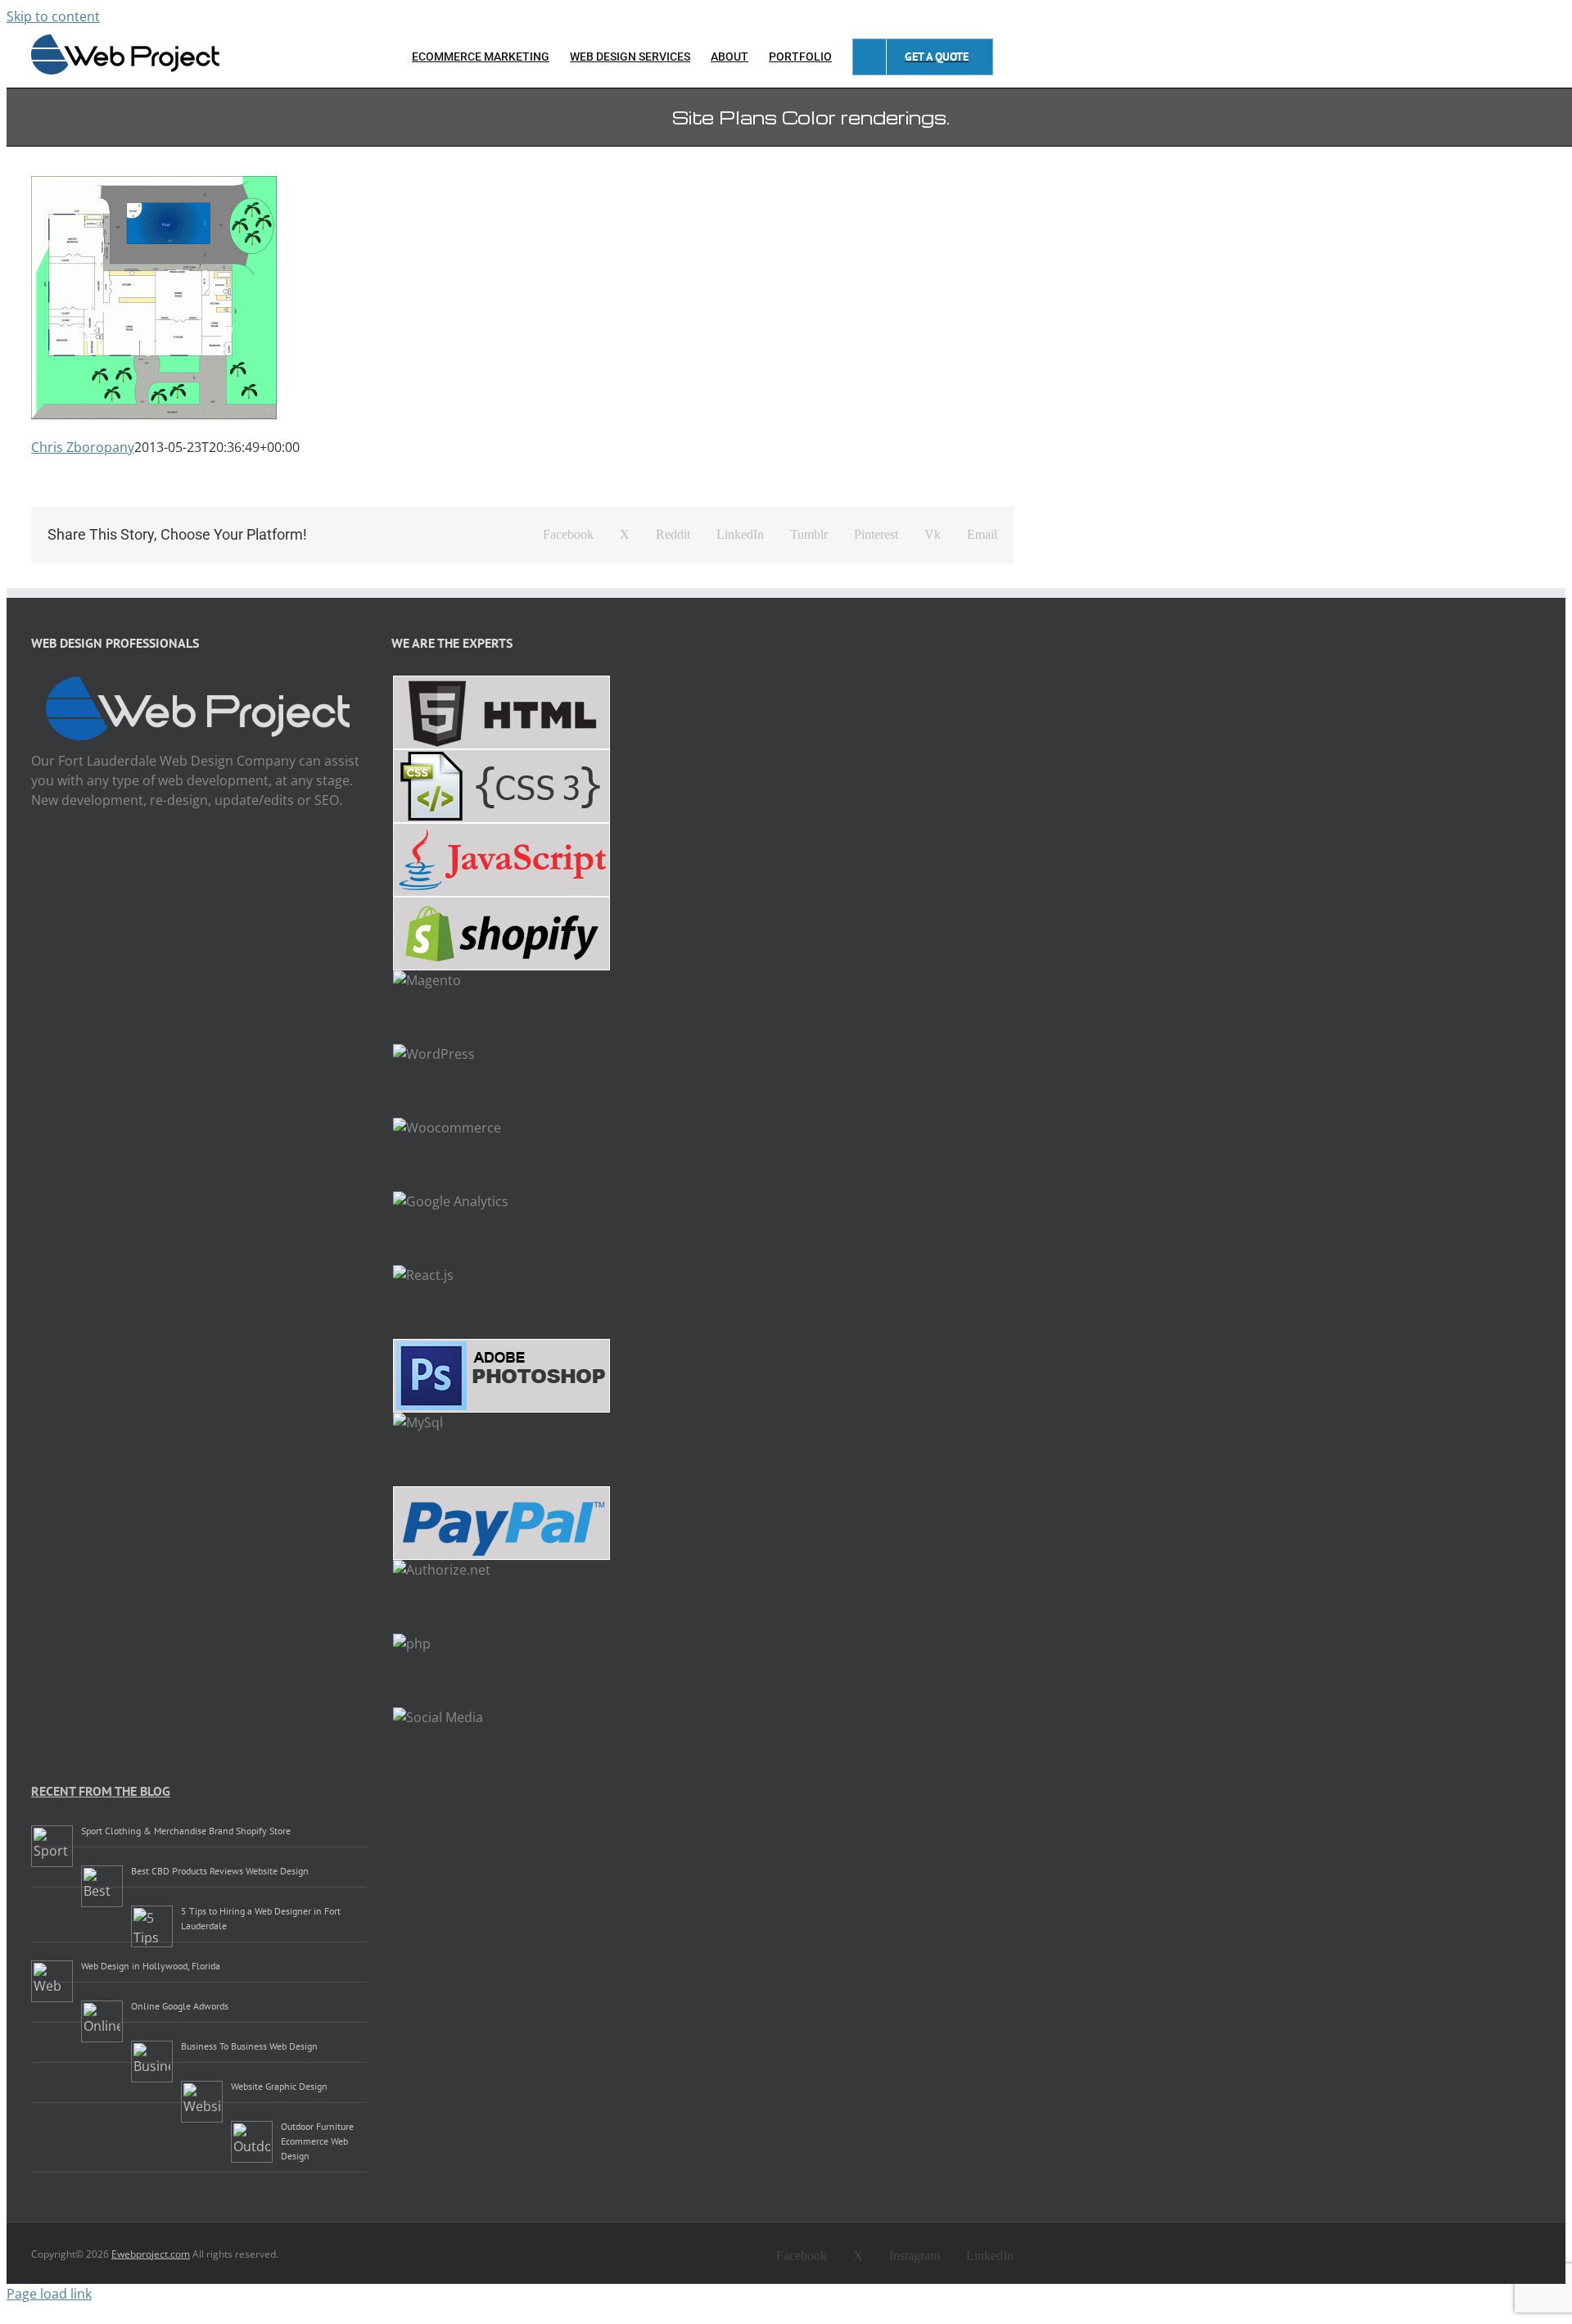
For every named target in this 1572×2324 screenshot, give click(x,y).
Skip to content (53, 16)
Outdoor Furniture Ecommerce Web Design (317, 2141)
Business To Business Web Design (249, 2046)
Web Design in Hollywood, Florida (151, 1966)
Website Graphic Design (279, 2086)
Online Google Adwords (180, 2006)
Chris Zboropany (83, 447)
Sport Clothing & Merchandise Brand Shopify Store (186, 1831)
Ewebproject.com (151, 2254)
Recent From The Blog (101, 1791)
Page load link (49, 2294)
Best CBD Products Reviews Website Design (220, 1871)
